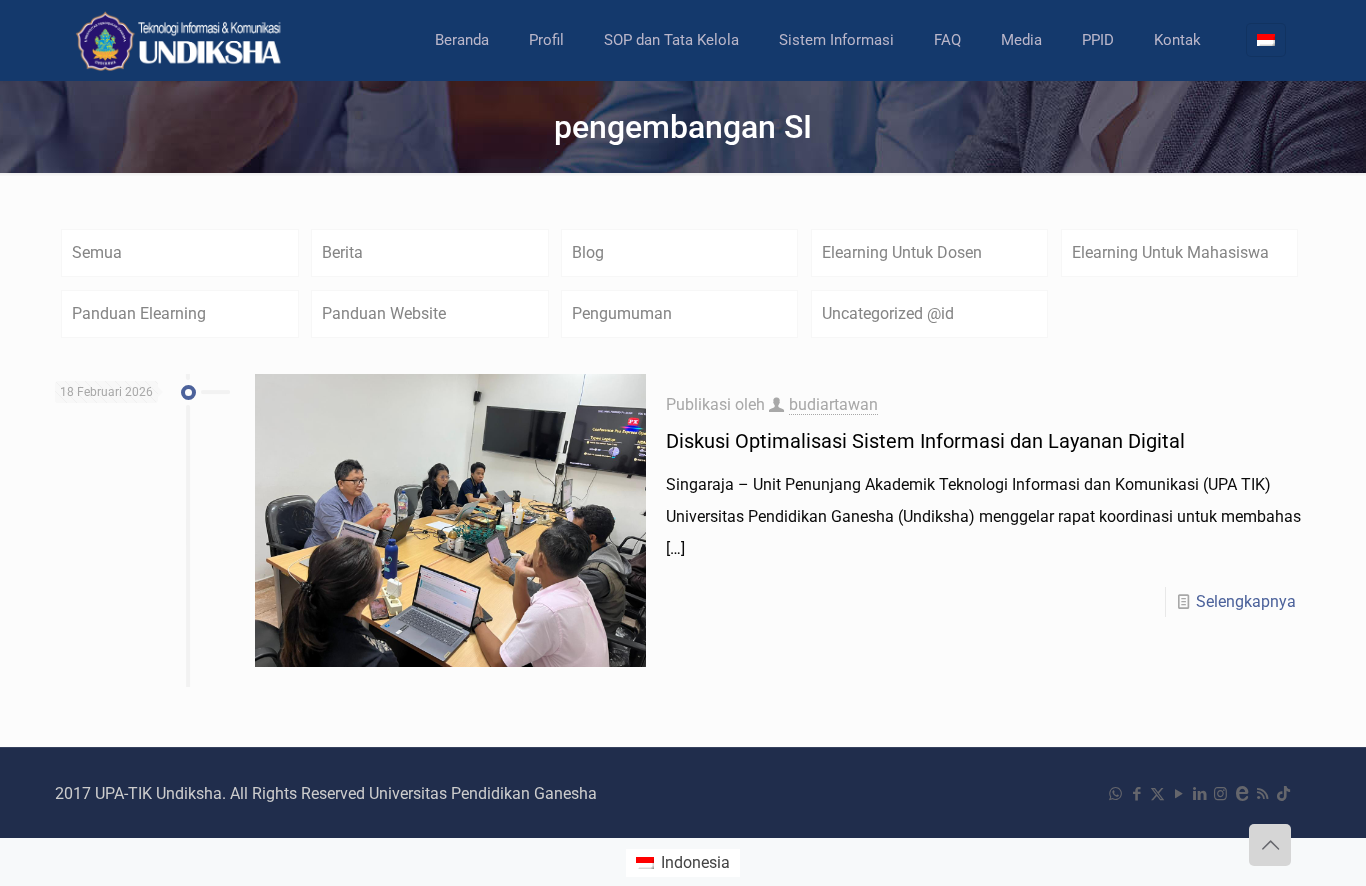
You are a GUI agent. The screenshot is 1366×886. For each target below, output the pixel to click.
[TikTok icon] (1283, 794)
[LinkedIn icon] (1199, 794)
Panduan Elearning (139, 313)
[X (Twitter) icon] (1157, 794)
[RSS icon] (1262, 794)
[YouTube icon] (1178, 794)
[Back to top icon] (1270, 845)
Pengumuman (622, 313)
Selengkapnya (1246, 601)
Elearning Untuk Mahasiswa (1170, 252)
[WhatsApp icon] (1115, 794)
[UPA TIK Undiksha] (181, 40)
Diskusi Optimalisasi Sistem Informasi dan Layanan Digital (925, 441)
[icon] (1241, 794)
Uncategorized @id (888, 313)
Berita (342, 252)
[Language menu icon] (1266, 40)
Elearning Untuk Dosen (902, 252)
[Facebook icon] (1136, 794)
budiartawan (833, 404)
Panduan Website (384, 313)
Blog (588, 252)
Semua (97, 252)
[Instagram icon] (1220, 794)
